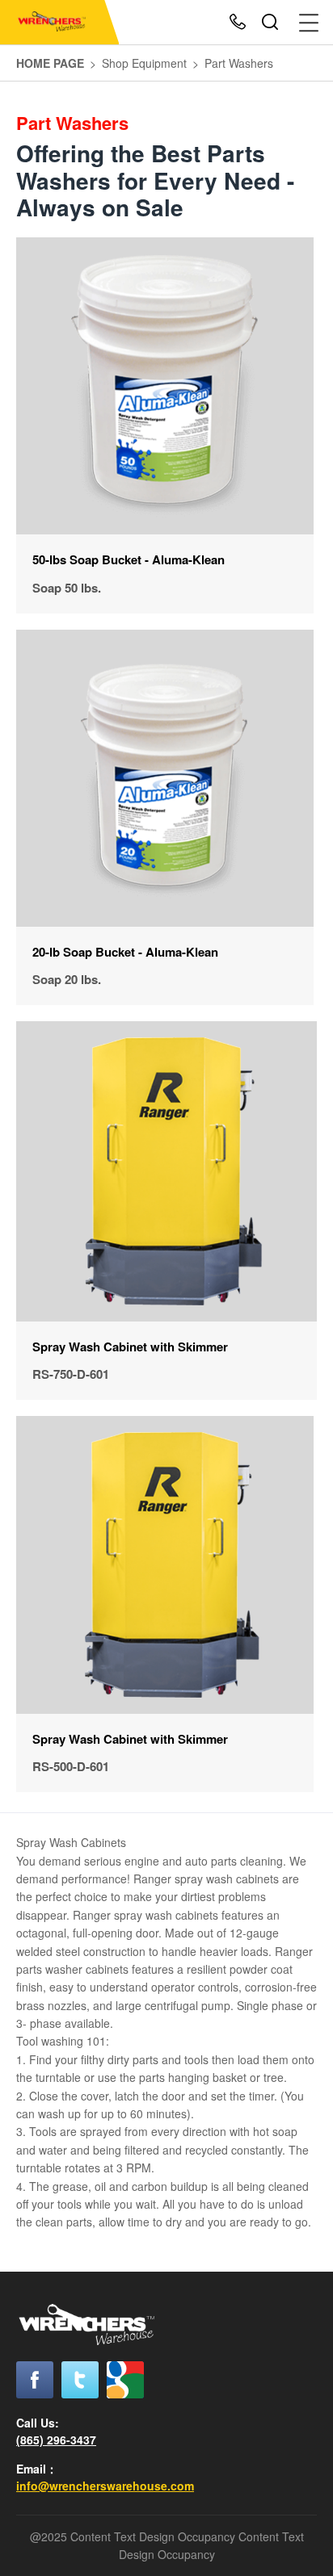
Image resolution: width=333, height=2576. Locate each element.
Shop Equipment (144, 63)
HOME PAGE (50, 63)
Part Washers (239, 63)
